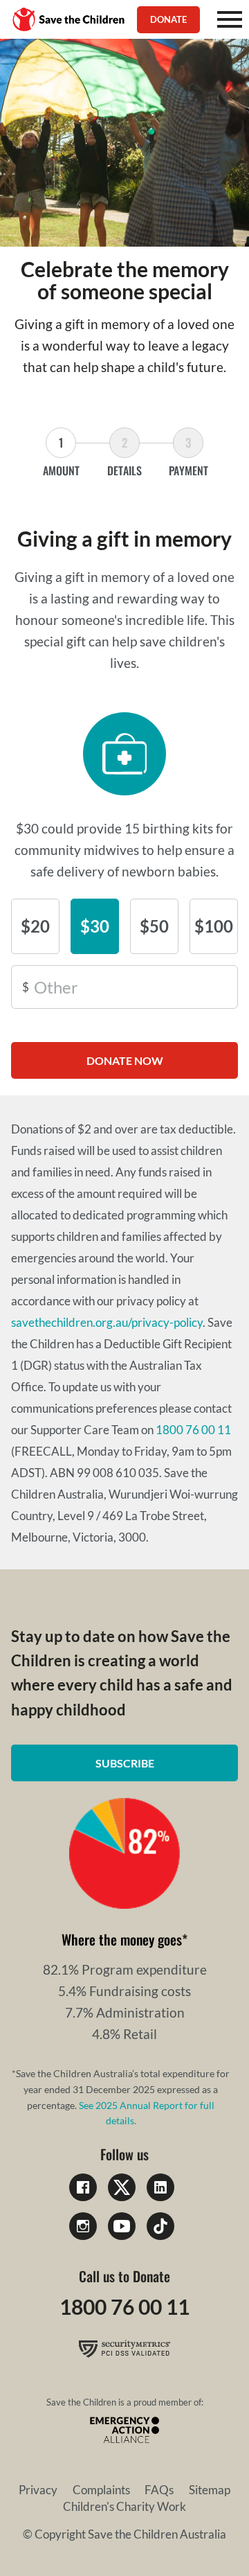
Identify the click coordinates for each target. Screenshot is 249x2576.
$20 (35, 926)
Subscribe (125, 1763)
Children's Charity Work (124, 2506)
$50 (154, 926)
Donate (168, 19)
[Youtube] (122, 2226)
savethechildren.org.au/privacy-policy (107, 1322)
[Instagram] (83, 2226)
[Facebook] (83, 2187)
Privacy (38, 2490)
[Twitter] (122, 2187)
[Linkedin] (160, 2187)
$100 (214, 926)
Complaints (101, 2490)
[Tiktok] (160, 2226)
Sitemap (210, 2490)
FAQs (159, 2490)
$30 (95, 926)
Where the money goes (122, 1939)
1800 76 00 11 (193, 1430)
